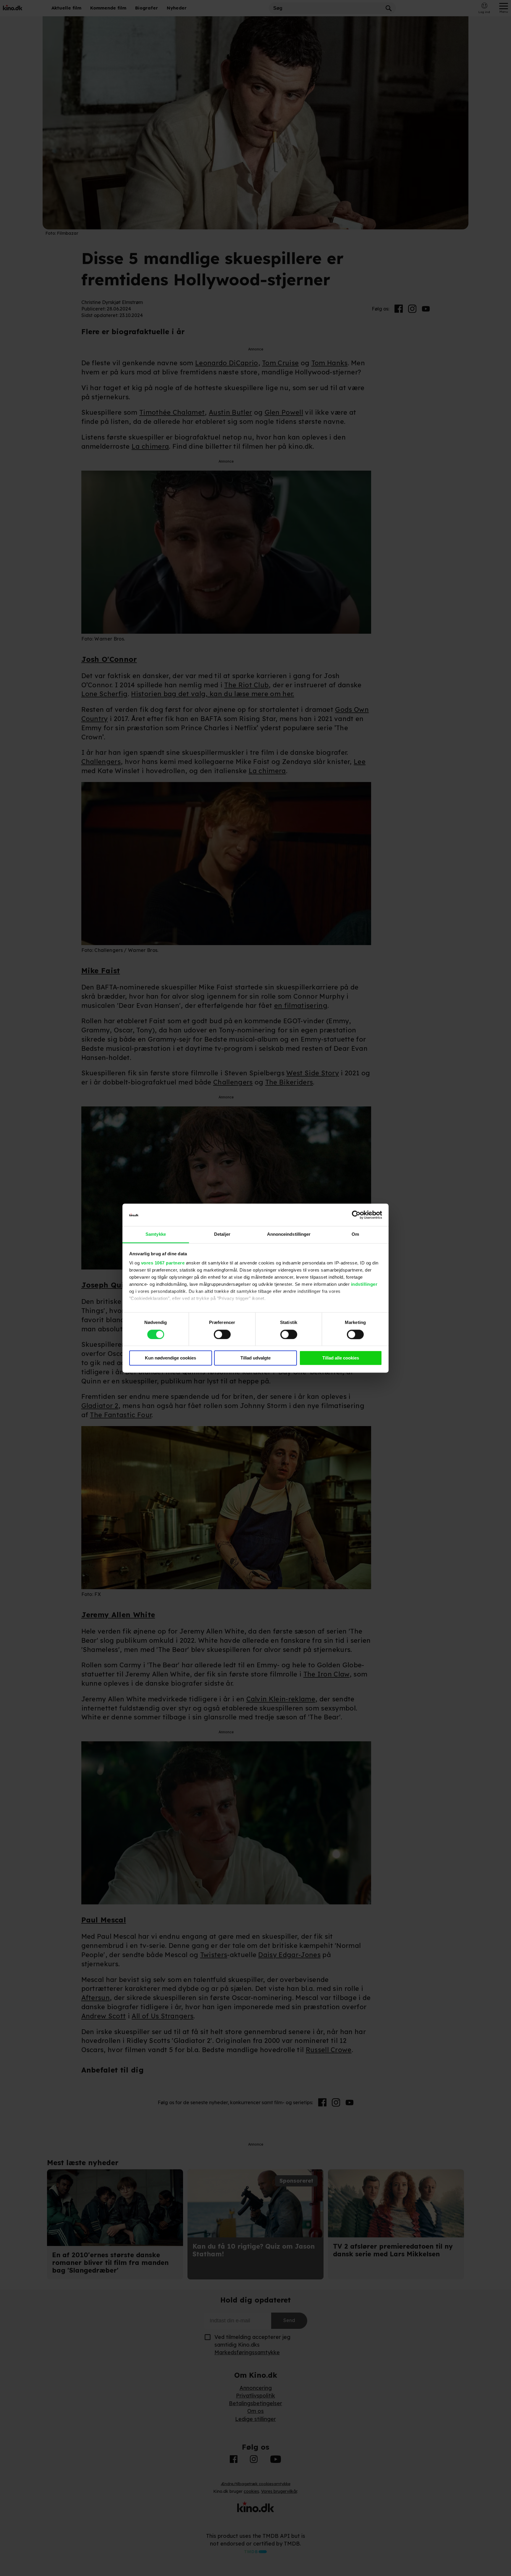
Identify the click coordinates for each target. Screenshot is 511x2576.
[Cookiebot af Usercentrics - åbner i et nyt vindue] (356, 1215)
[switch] (222, 1334)
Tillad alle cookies (341, 1358)
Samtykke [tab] (156, 1234)
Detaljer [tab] (222, 1234)
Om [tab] (355, 1234)
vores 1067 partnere (163, 1263)
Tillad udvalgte (256, 1358)
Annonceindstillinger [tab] (289, 1234)
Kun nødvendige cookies (170, 1358)
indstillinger (364, 1284)
